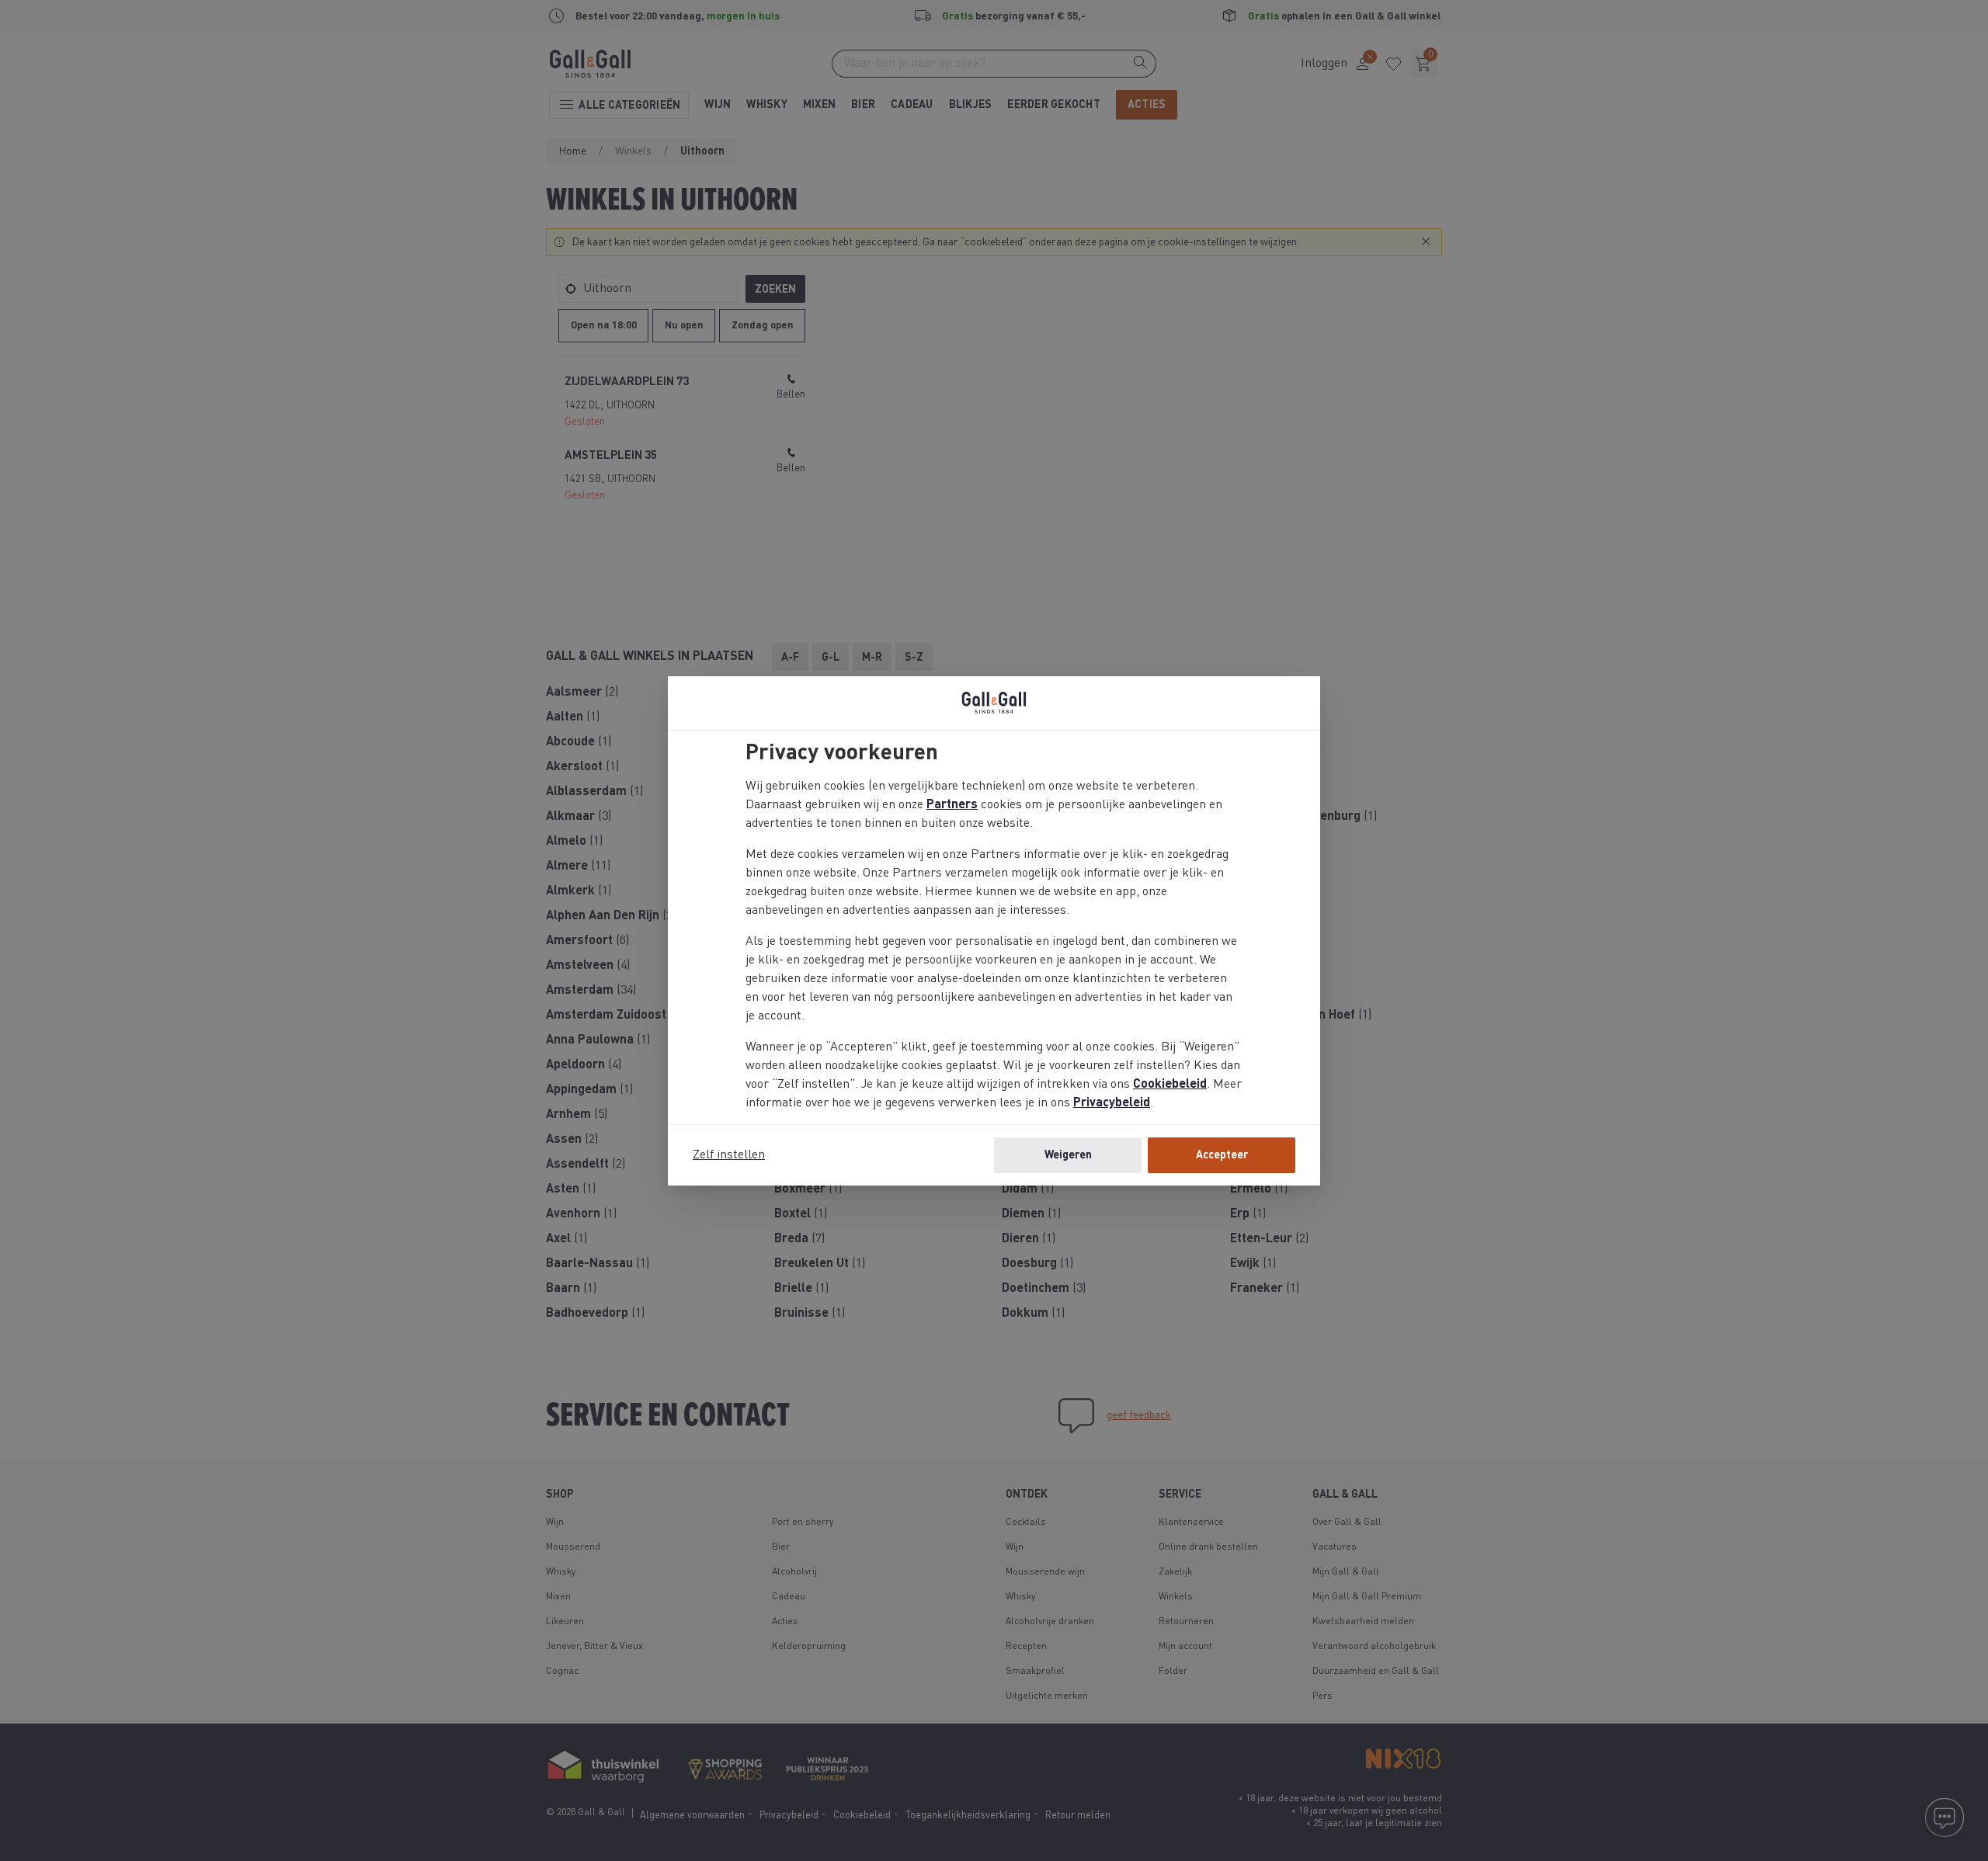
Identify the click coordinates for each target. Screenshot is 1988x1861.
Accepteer (1222, 1155)
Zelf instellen (729, 1155)
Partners (952, 805)
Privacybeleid (1112, 1103)
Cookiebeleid (1170, 1085)
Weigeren (1068, 1155)
